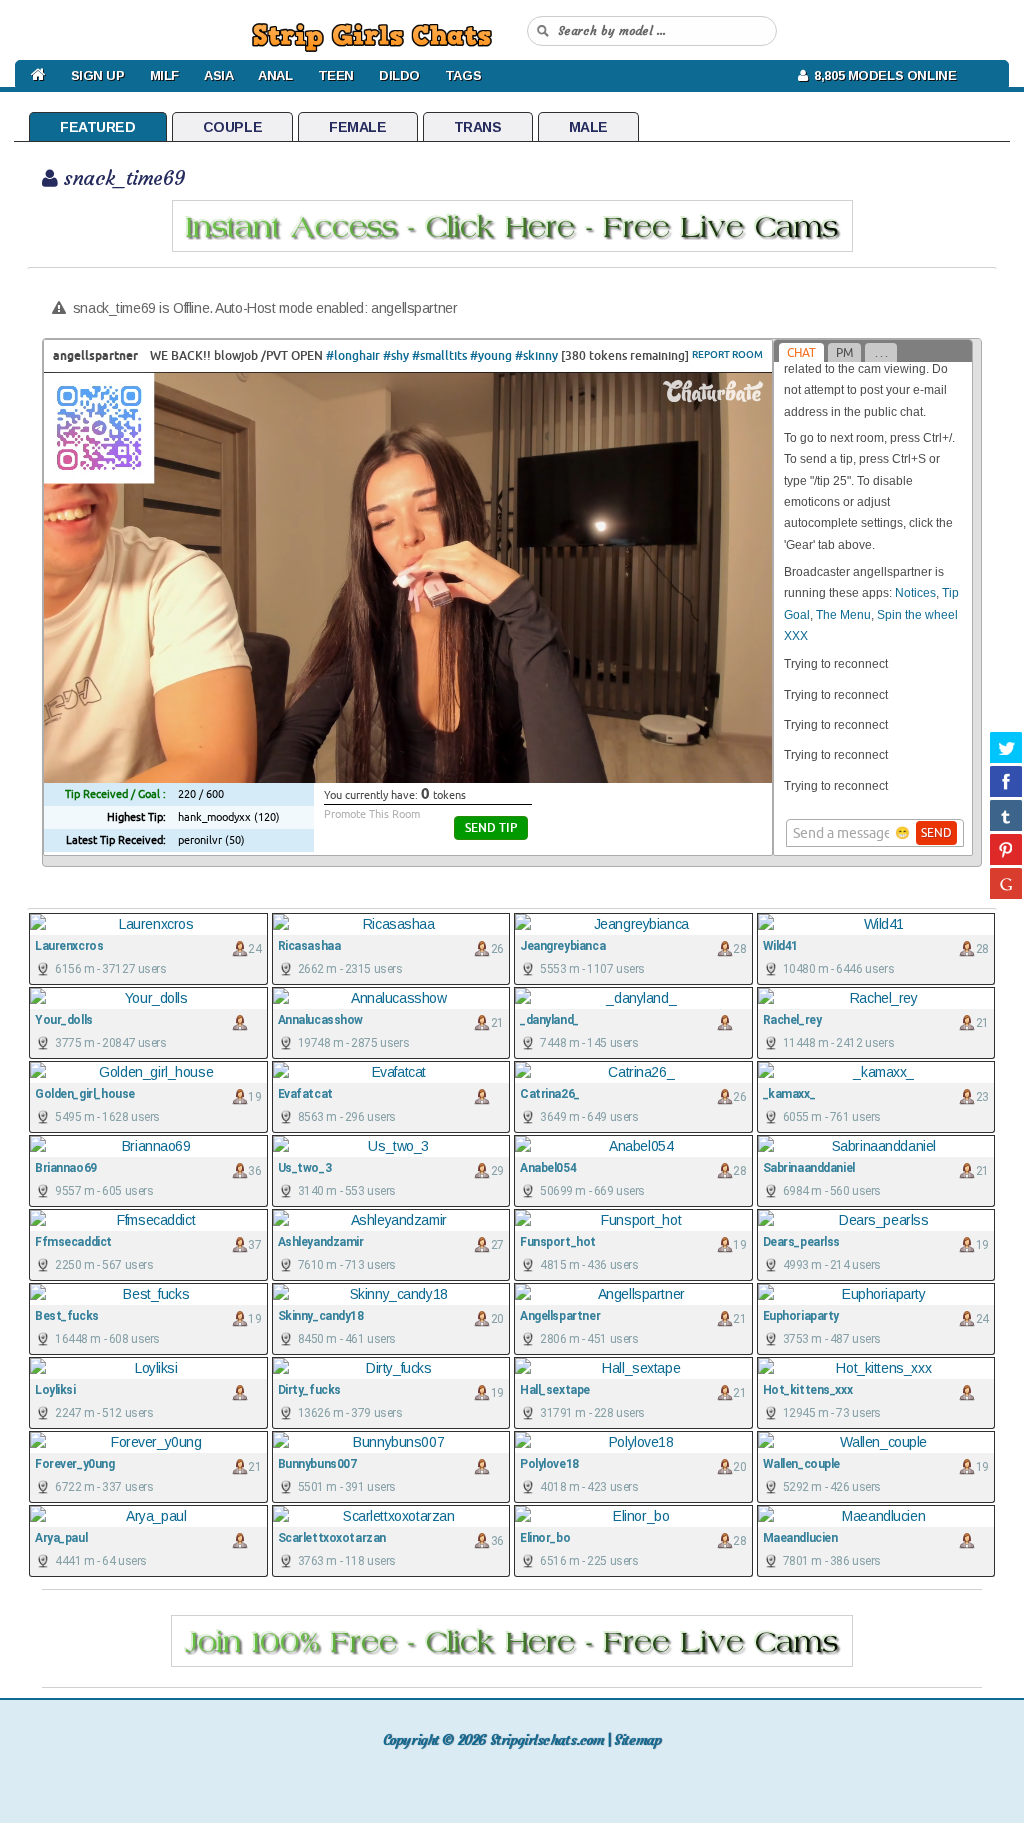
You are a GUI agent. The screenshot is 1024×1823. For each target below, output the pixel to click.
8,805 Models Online (881, 75)
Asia (218, 75)
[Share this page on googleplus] (1006, 883)
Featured (98, 127)
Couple (232, 127)
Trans (478, 127)
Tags (463, 75)
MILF (164, 75)
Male (588, 127)
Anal (275, 75)
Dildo (399, 75)
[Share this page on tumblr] (1006, 815)
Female (357, 127)
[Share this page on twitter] (1006, 747)
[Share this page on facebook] (1006, 781)
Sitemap (637, 1740)
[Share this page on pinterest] (1006, 849)
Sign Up (98, 75)
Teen (336, 75)
